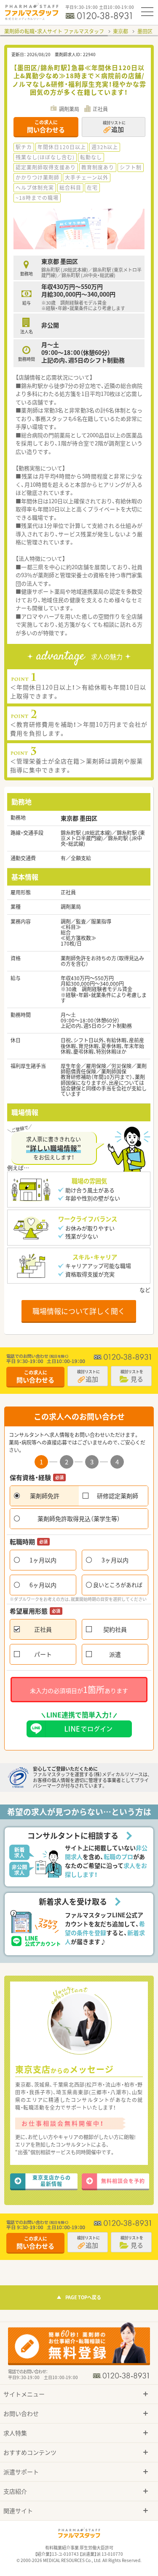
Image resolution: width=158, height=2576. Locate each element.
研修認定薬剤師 (118, 1496)
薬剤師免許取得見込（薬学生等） (79, 1518)
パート (43, 1654)
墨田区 (145, 31)
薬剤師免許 (45, 1496)
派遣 (115, 1654)
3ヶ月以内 (115, 1560)
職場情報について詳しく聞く (79, 1311)
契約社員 (115, 1629)
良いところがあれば (118, 1585)
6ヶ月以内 (43, 1585)
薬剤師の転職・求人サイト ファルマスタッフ (54, 31)
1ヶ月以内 (43, 1560)
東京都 (121, 31)
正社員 (43, 1629)
